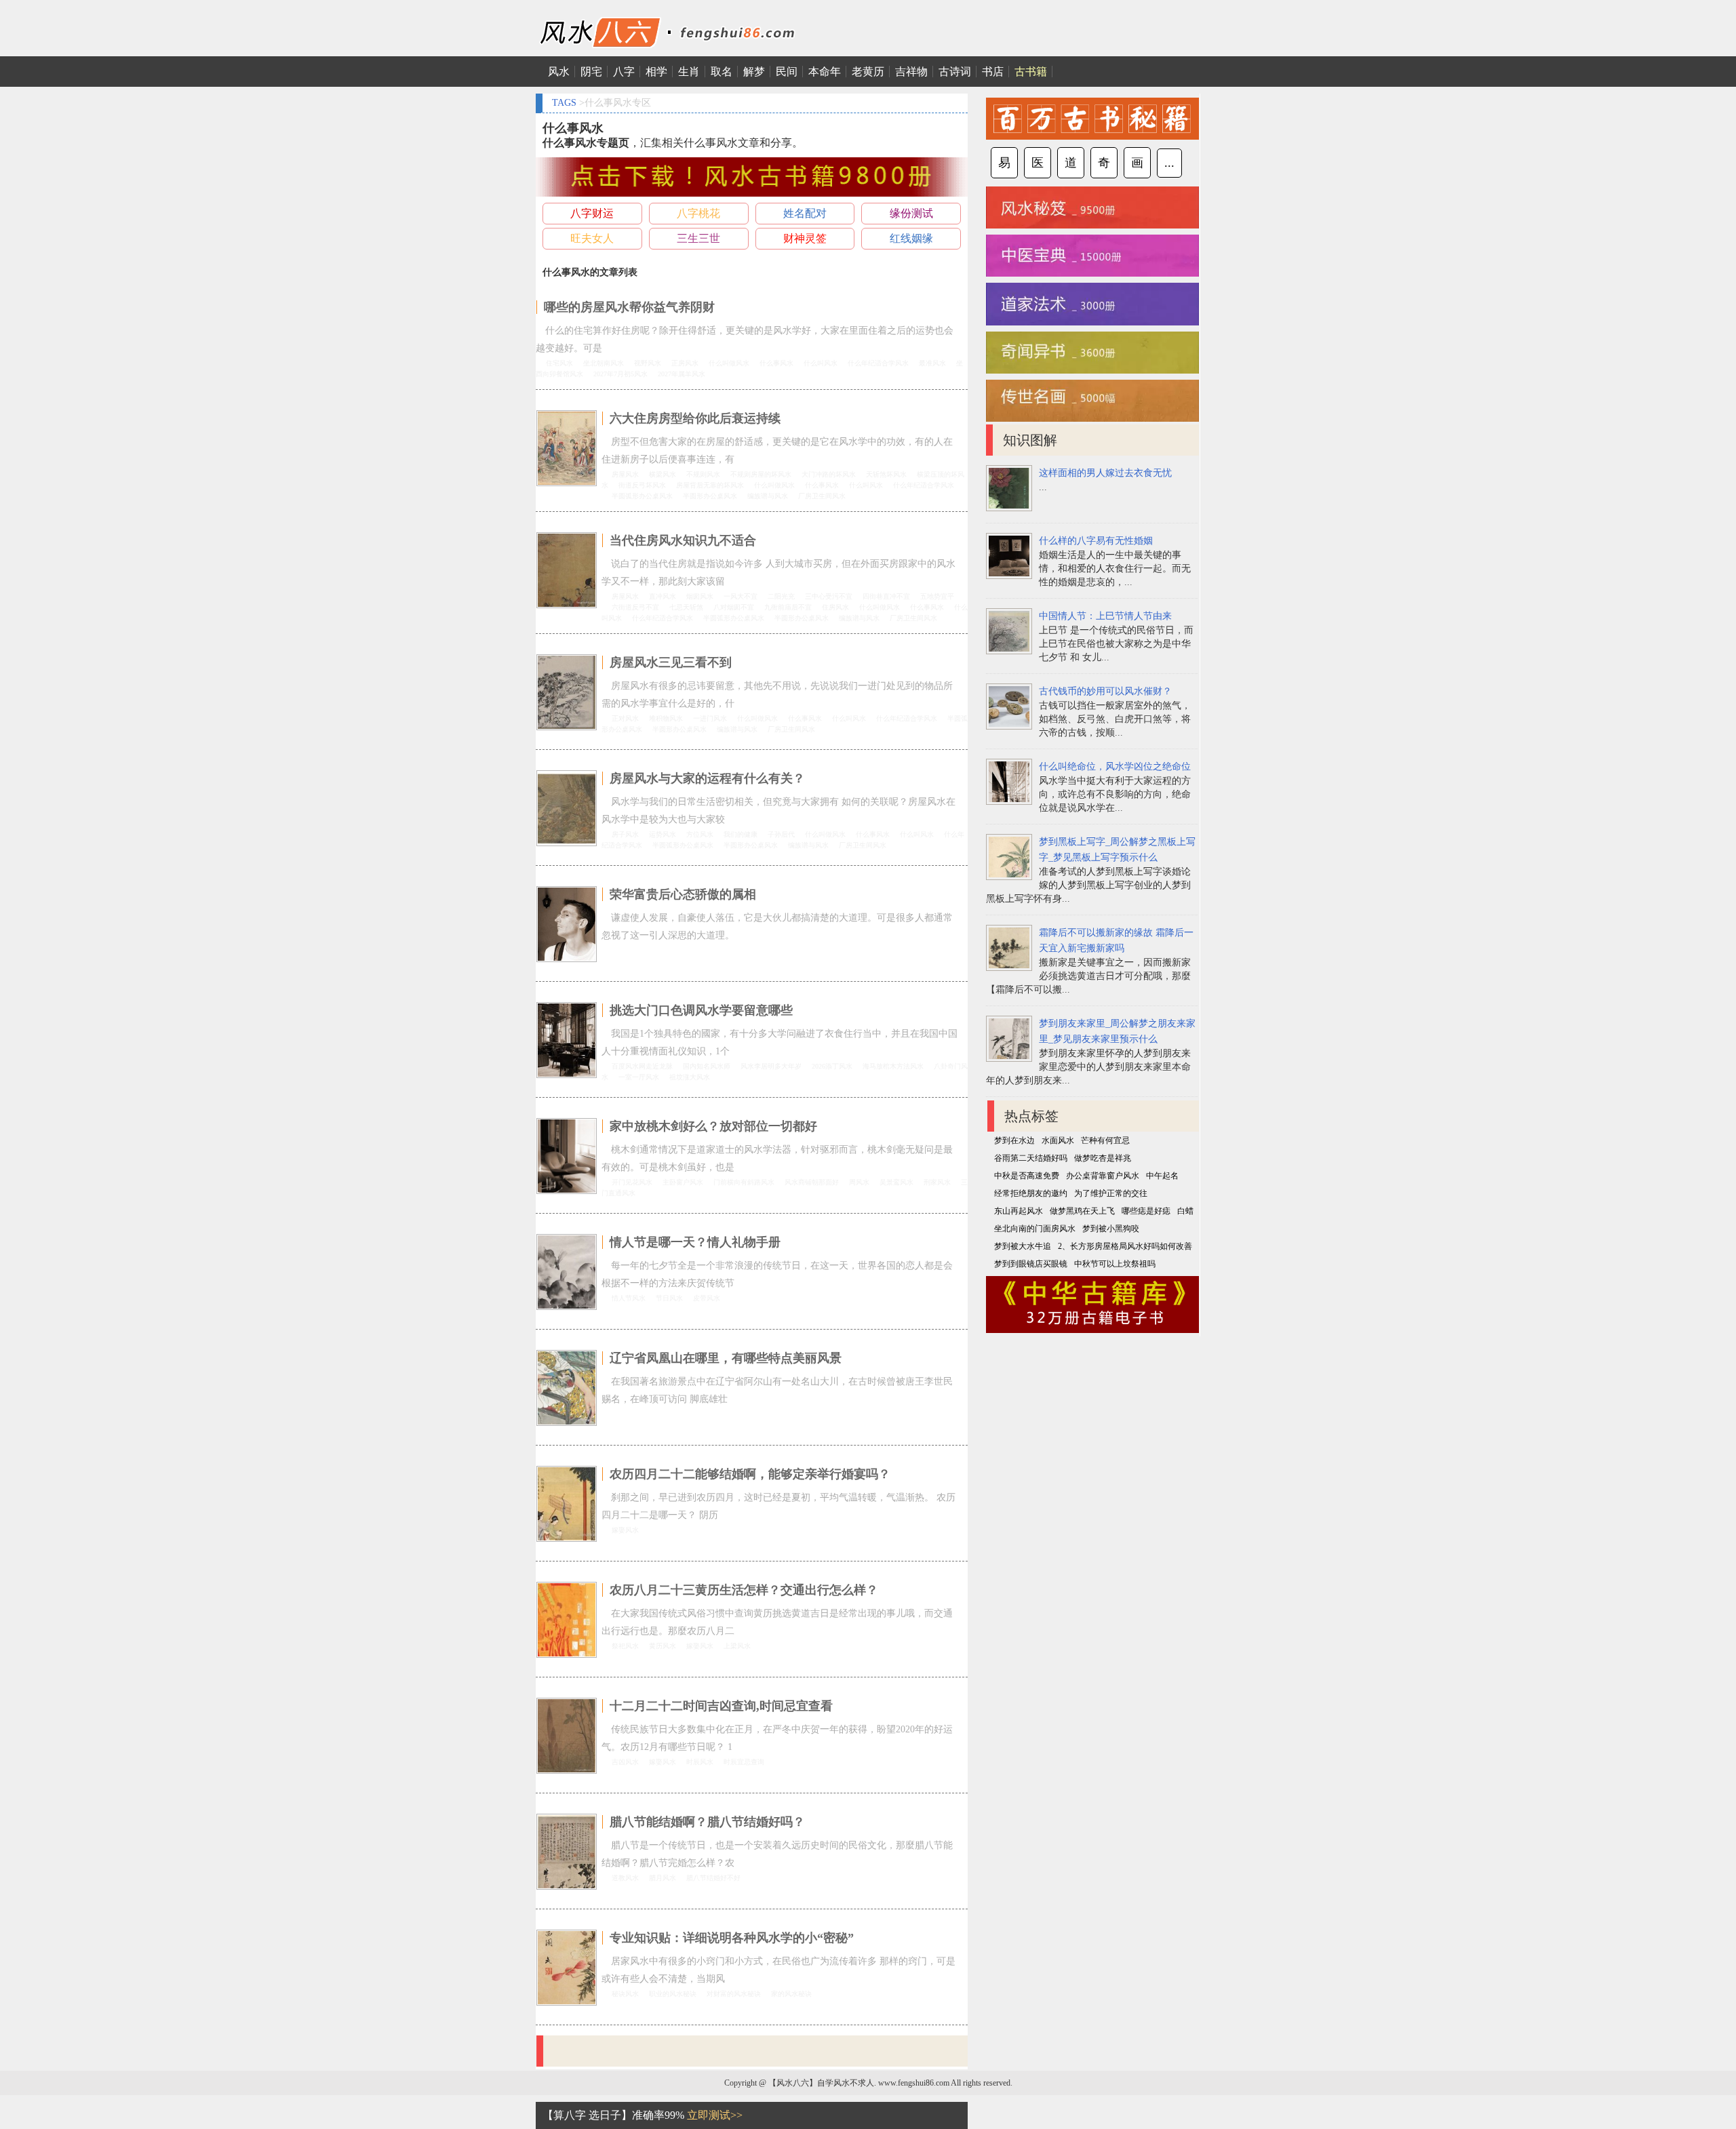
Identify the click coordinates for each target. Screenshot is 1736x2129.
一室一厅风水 (639, 1077)
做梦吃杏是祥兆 (1103, 1158)
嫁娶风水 (625, 1530)
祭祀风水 (625, 1646)
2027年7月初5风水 (620, 374)
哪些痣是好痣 (1146, 1211)
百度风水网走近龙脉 (642, 1066)
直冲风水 (663, 596)
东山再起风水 (1019, 1211)
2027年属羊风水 (682, 374)
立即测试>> (715, 2115)
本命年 (825, 72)
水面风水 (1058, 1140)
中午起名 (1162, 1176)
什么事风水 (776, 363)
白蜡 (1185, 1211)
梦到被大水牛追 (1023, 1246)
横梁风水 (663, 474)
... (1169, 163)
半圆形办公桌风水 (710, 496)
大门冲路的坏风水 (829, 474)
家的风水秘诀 (791, 1994)
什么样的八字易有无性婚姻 (1096, 541)
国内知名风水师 (707, 1066)
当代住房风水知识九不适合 (683, 540)
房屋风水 (625, 474)
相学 (656, 72)
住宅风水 (559, 363)
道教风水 (625, 1878)
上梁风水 (737, 1646)
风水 (559, 72)
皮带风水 (707, 1298)
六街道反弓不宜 (635, 607)
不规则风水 (703, 474)
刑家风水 (937, 1182)
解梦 (754, 72)
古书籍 (1031, 72)
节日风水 (669, 1298)
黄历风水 (663, 1646)
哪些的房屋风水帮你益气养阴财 (629, 307)
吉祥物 (911, 72)
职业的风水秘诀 (673, 1994)
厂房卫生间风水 (822, 496)
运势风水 (663, 834)
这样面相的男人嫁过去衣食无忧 (1105, 473)
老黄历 (868, 72)
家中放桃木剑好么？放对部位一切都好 (713, 1126)
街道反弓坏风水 (642, 485)
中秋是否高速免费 (1027, 1176)
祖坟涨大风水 (690, 1077)
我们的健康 (741, 834)
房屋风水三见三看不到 (671, 662)
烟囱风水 (700, 596)
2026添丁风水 (832, 1066)
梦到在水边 (1014, 1140)
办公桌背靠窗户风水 (1103, 1176)
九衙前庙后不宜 (788, 607)
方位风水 (700, 834)
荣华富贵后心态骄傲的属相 (683, 894)
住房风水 (835, 607)
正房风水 (685, 363)
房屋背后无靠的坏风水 (710, 485)
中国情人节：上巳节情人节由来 (1105, 616)
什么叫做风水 (729, 363)
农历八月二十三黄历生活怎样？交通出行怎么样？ (744, 1590)
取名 (722, 72)
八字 (624, 72)
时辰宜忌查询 (744, 1762)
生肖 (689, 72)
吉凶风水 (625, 1762)
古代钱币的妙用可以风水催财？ (1105, 691)
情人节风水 (629, 1298)
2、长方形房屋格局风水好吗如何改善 (1125, 1246)
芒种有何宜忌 (1105, 1140)
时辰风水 (700, 1762)
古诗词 (955, 72)
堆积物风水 (666, 718)
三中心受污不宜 (829, 596)
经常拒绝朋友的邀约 (1031, 1193)
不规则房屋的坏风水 (761, 474)
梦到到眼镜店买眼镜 (1031, 1264)
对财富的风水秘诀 (734, 1994)
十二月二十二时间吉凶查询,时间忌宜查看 (721, 1706)
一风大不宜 (741, 596)
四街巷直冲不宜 (886, 596)
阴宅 (591, 72)
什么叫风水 (821, 363)
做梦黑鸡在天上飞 (1082, 1211)
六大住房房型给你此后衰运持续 (695, 418)
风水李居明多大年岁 (771, 1066)
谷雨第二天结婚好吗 (1031, 1158)
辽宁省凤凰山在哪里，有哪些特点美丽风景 (726, 1358)
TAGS (564, 103)
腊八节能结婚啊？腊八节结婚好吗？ (707, 1822)
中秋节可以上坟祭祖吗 (1115, 1264)
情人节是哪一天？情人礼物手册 (695, 1242)
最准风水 (932, 363)
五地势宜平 (937, 596)
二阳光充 (781, 596)
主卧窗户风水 (683, 1182)
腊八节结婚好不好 (713, 1878)
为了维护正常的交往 (1111, 1193)
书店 (993, 72)
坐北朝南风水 (604, 363)
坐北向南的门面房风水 (1035, 1229)
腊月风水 (663, 1878)
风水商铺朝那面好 (812, 1182)
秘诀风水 (625, 1994)
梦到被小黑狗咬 (1111, 1229)
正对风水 (625, 718)
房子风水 (625, 834)
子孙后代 (781, 834)
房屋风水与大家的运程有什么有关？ (707, 778)
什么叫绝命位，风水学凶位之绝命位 (1115, 767)
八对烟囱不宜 (734, 607)
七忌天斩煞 (686, 607)
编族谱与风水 (768, 496)
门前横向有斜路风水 (744, 1182)
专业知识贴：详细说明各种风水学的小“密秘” (732, 1938)
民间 (787, 72)
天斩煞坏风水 (886, 474)
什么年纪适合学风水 (878, 363)
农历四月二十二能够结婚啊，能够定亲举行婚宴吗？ (750, 1474)
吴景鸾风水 (896, 1182)
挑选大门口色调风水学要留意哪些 (701, 1010)
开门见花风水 (632, 1182)
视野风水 (648, 363)
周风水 (859, 1182)
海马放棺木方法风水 (893, 1066)
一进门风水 (710, 718)
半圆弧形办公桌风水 (642, 496)
